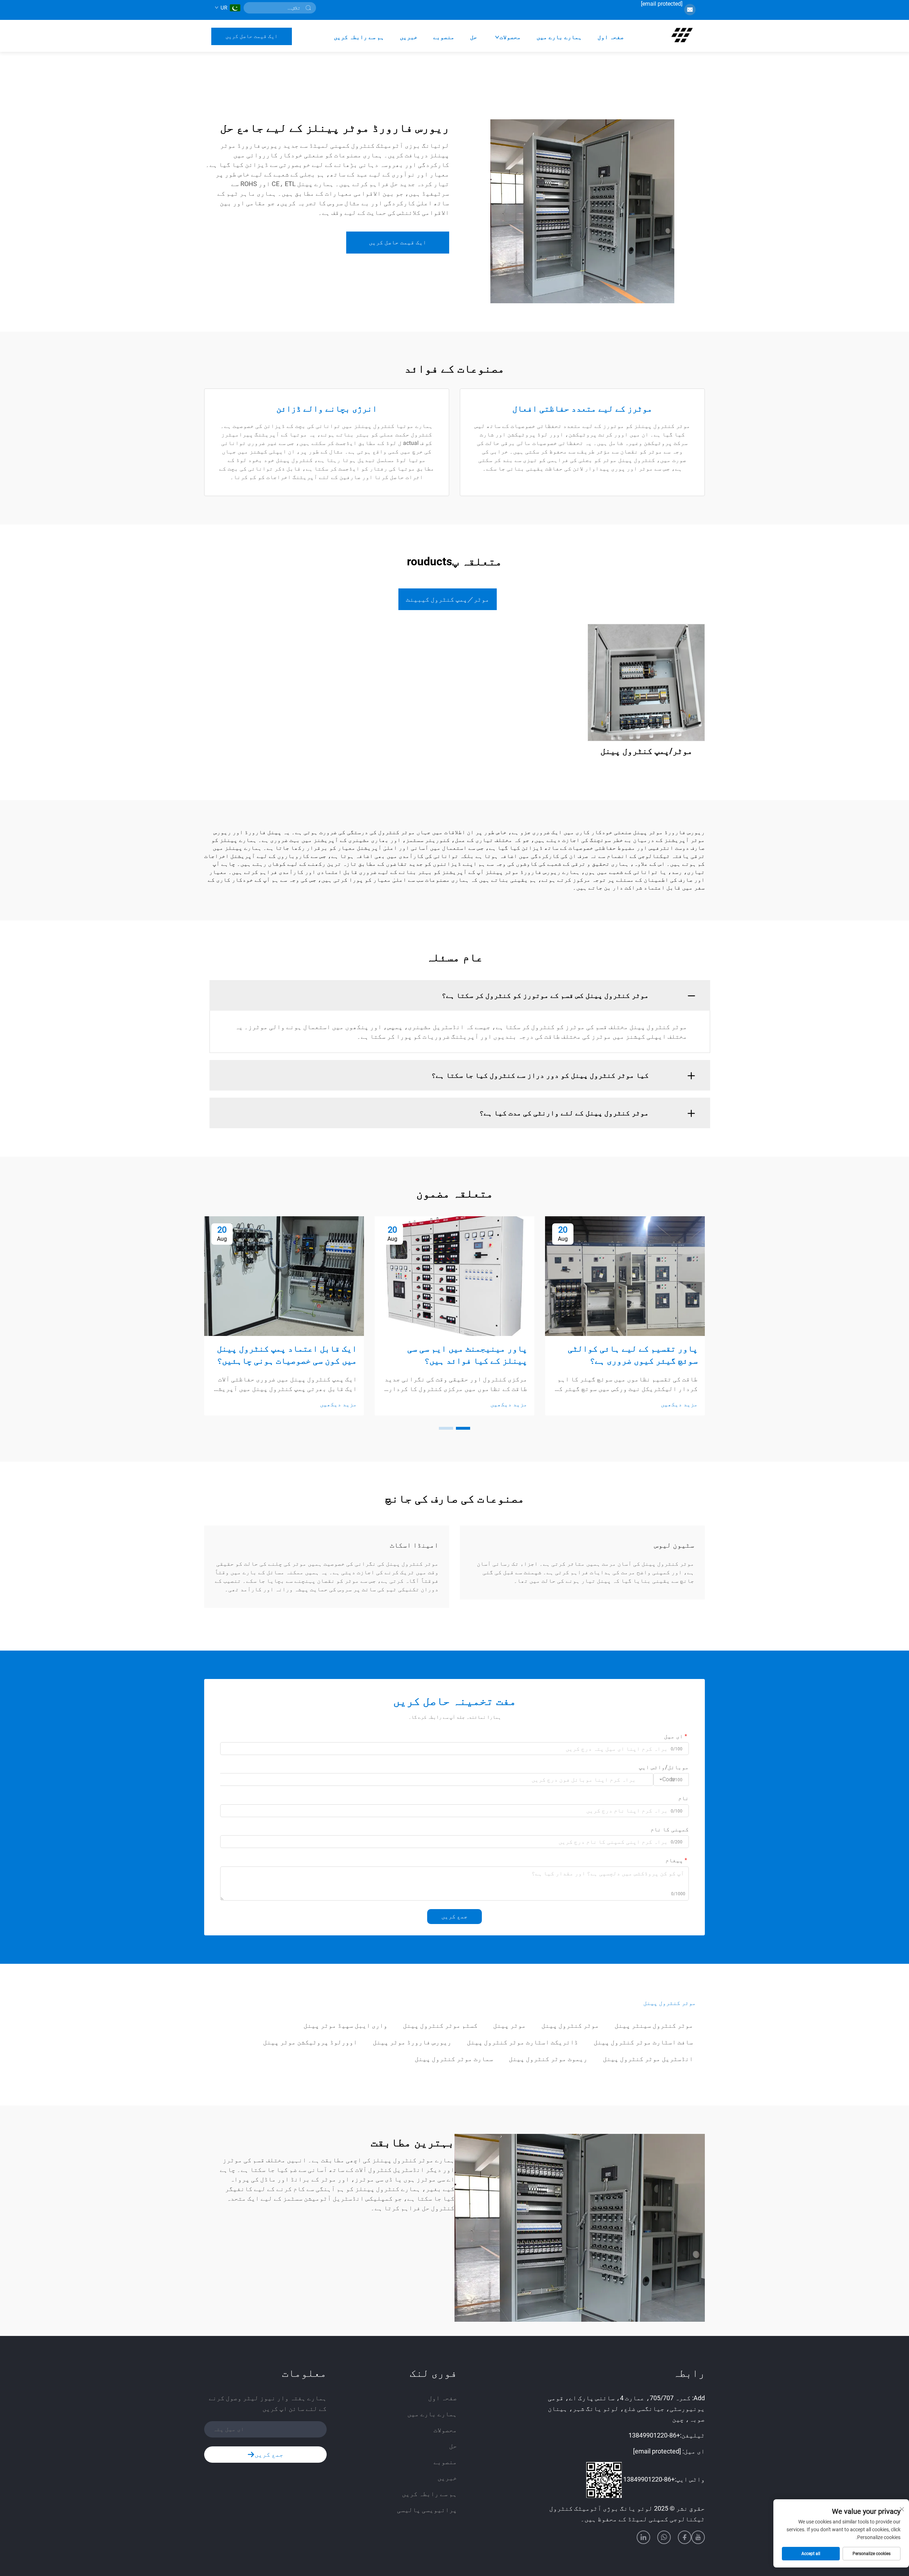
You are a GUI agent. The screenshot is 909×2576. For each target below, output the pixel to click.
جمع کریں (454, 1916)
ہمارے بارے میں (559, 37)
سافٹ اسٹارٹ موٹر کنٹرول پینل (643, 2042)
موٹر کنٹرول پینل (570, 2025)
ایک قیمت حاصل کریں (252, 36)
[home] (682, 36)
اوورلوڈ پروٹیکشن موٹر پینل (310, 2042)
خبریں (409, 37)
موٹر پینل (510, 2025)
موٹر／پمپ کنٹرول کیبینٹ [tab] (448, 599)
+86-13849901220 (654, 2435)
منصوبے (444, 37)
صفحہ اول (611, 37)
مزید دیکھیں (679, 1404)
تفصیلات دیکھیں (646, 682)
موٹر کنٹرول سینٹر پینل (654, 2025)
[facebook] (685, 2537)
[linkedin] (643, 2537)
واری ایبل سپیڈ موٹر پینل (345, 2025)
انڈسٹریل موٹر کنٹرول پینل (648, 2059)
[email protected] (662, 4)
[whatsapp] (664, 2537)
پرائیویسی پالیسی (427, 2510)
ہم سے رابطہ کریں (359, 37)
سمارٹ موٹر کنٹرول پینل (454, 2059)
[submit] (308, 8)
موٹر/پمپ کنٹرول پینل (646, 751)
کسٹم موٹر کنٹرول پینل (440, 2025)
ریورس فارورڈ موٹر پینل (412, 2042)
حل (474, 37)
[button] (463, 1428)
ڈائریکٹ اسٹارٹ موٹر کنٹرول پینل (522, 2042)
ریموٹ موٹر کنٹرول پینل (548, 2059)
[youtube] (698, 2537)
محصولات (510, 37)
